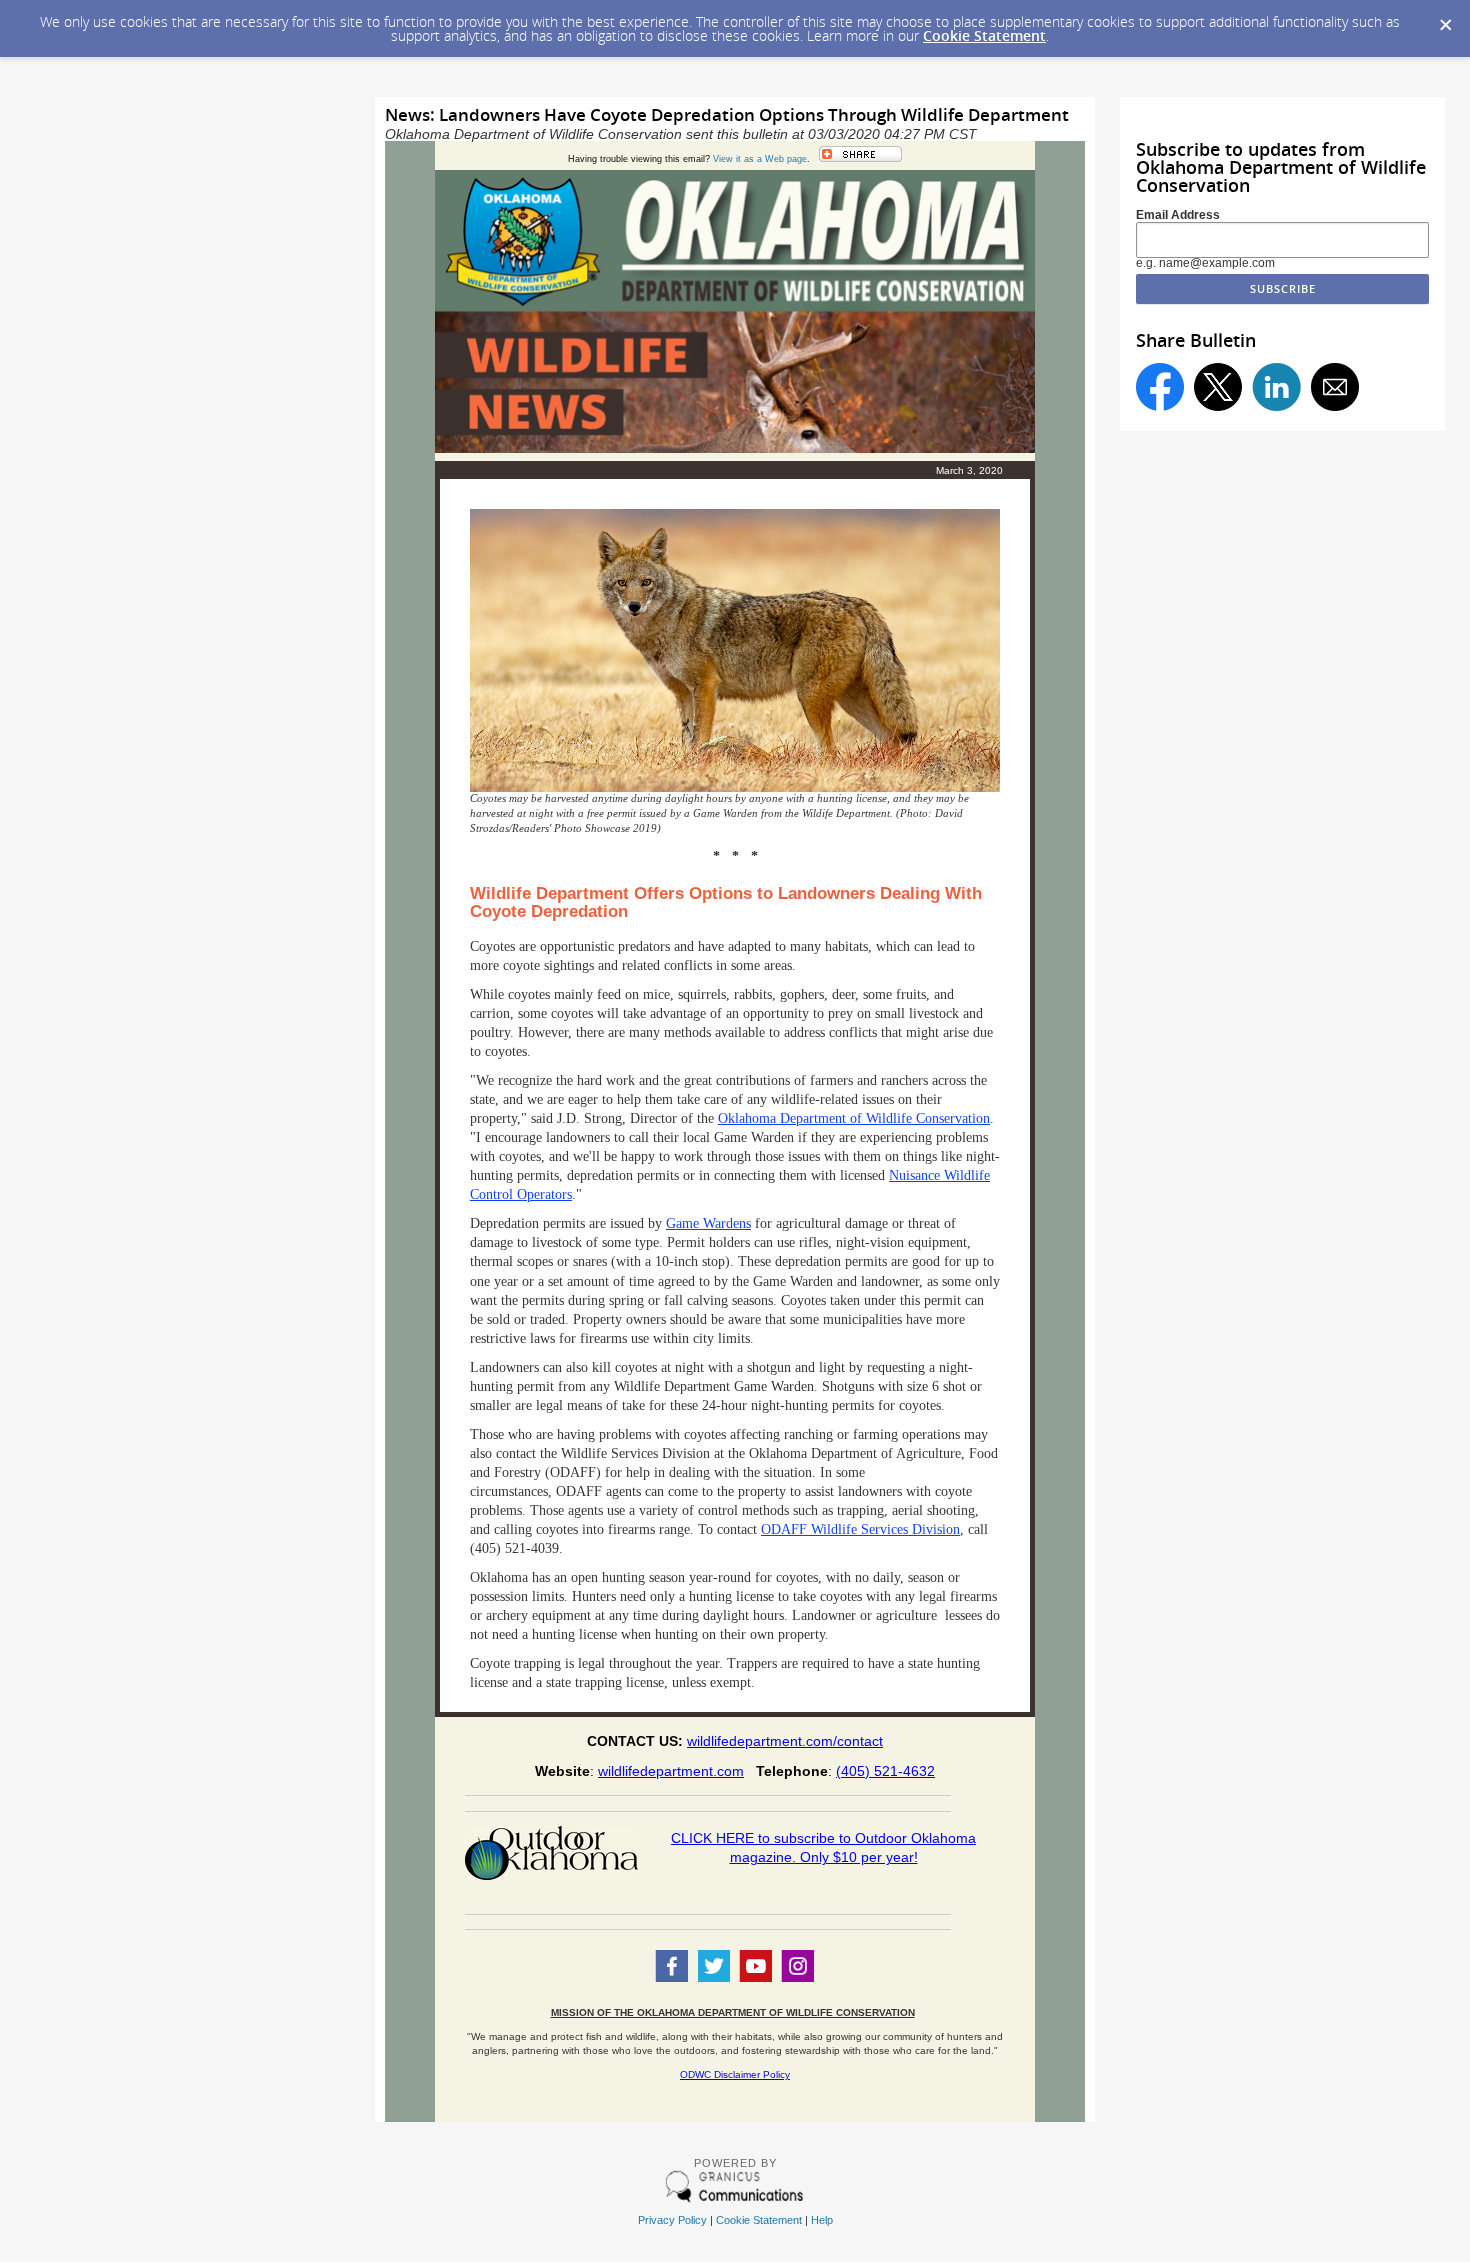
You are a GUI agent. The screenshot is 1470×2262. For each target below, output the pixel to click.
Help (822, 2220)
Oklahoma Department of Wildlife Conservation (854, 1118)
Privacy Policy (672, 2220)
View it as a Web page (760, 159)
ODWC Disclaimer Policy (735, 2074)
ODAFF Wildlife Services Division (860, 1529)
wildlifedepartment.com (671, 1771)
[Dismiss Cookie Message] (1445, 19)
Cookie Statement (984, 35)
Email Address (1178, 215)
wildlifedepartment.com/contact (785, 1741)
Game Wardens (708, 1223)
